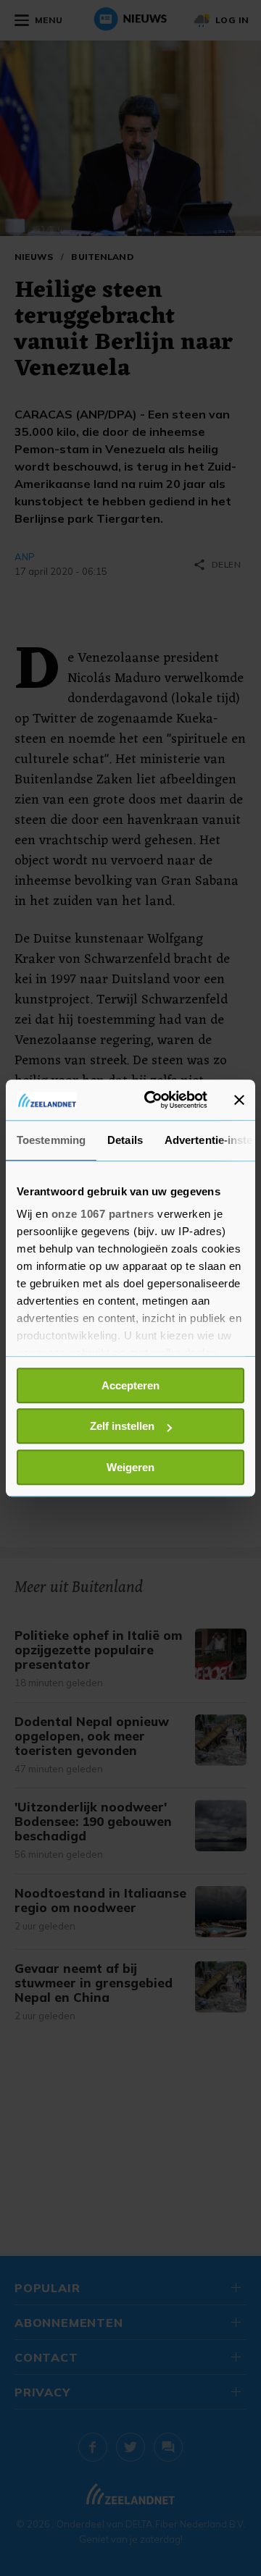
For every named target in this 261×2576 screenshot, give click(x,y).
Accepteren (130, 1385)
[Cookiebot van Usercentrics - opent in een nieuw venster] (153, 1100)
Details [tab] (125, 1140)
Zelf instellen (122, 1426)
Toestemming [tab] (51, 1140)
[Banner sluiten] (239, 1100)
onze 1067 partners (103, 1214)
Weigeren (130, 1467)
